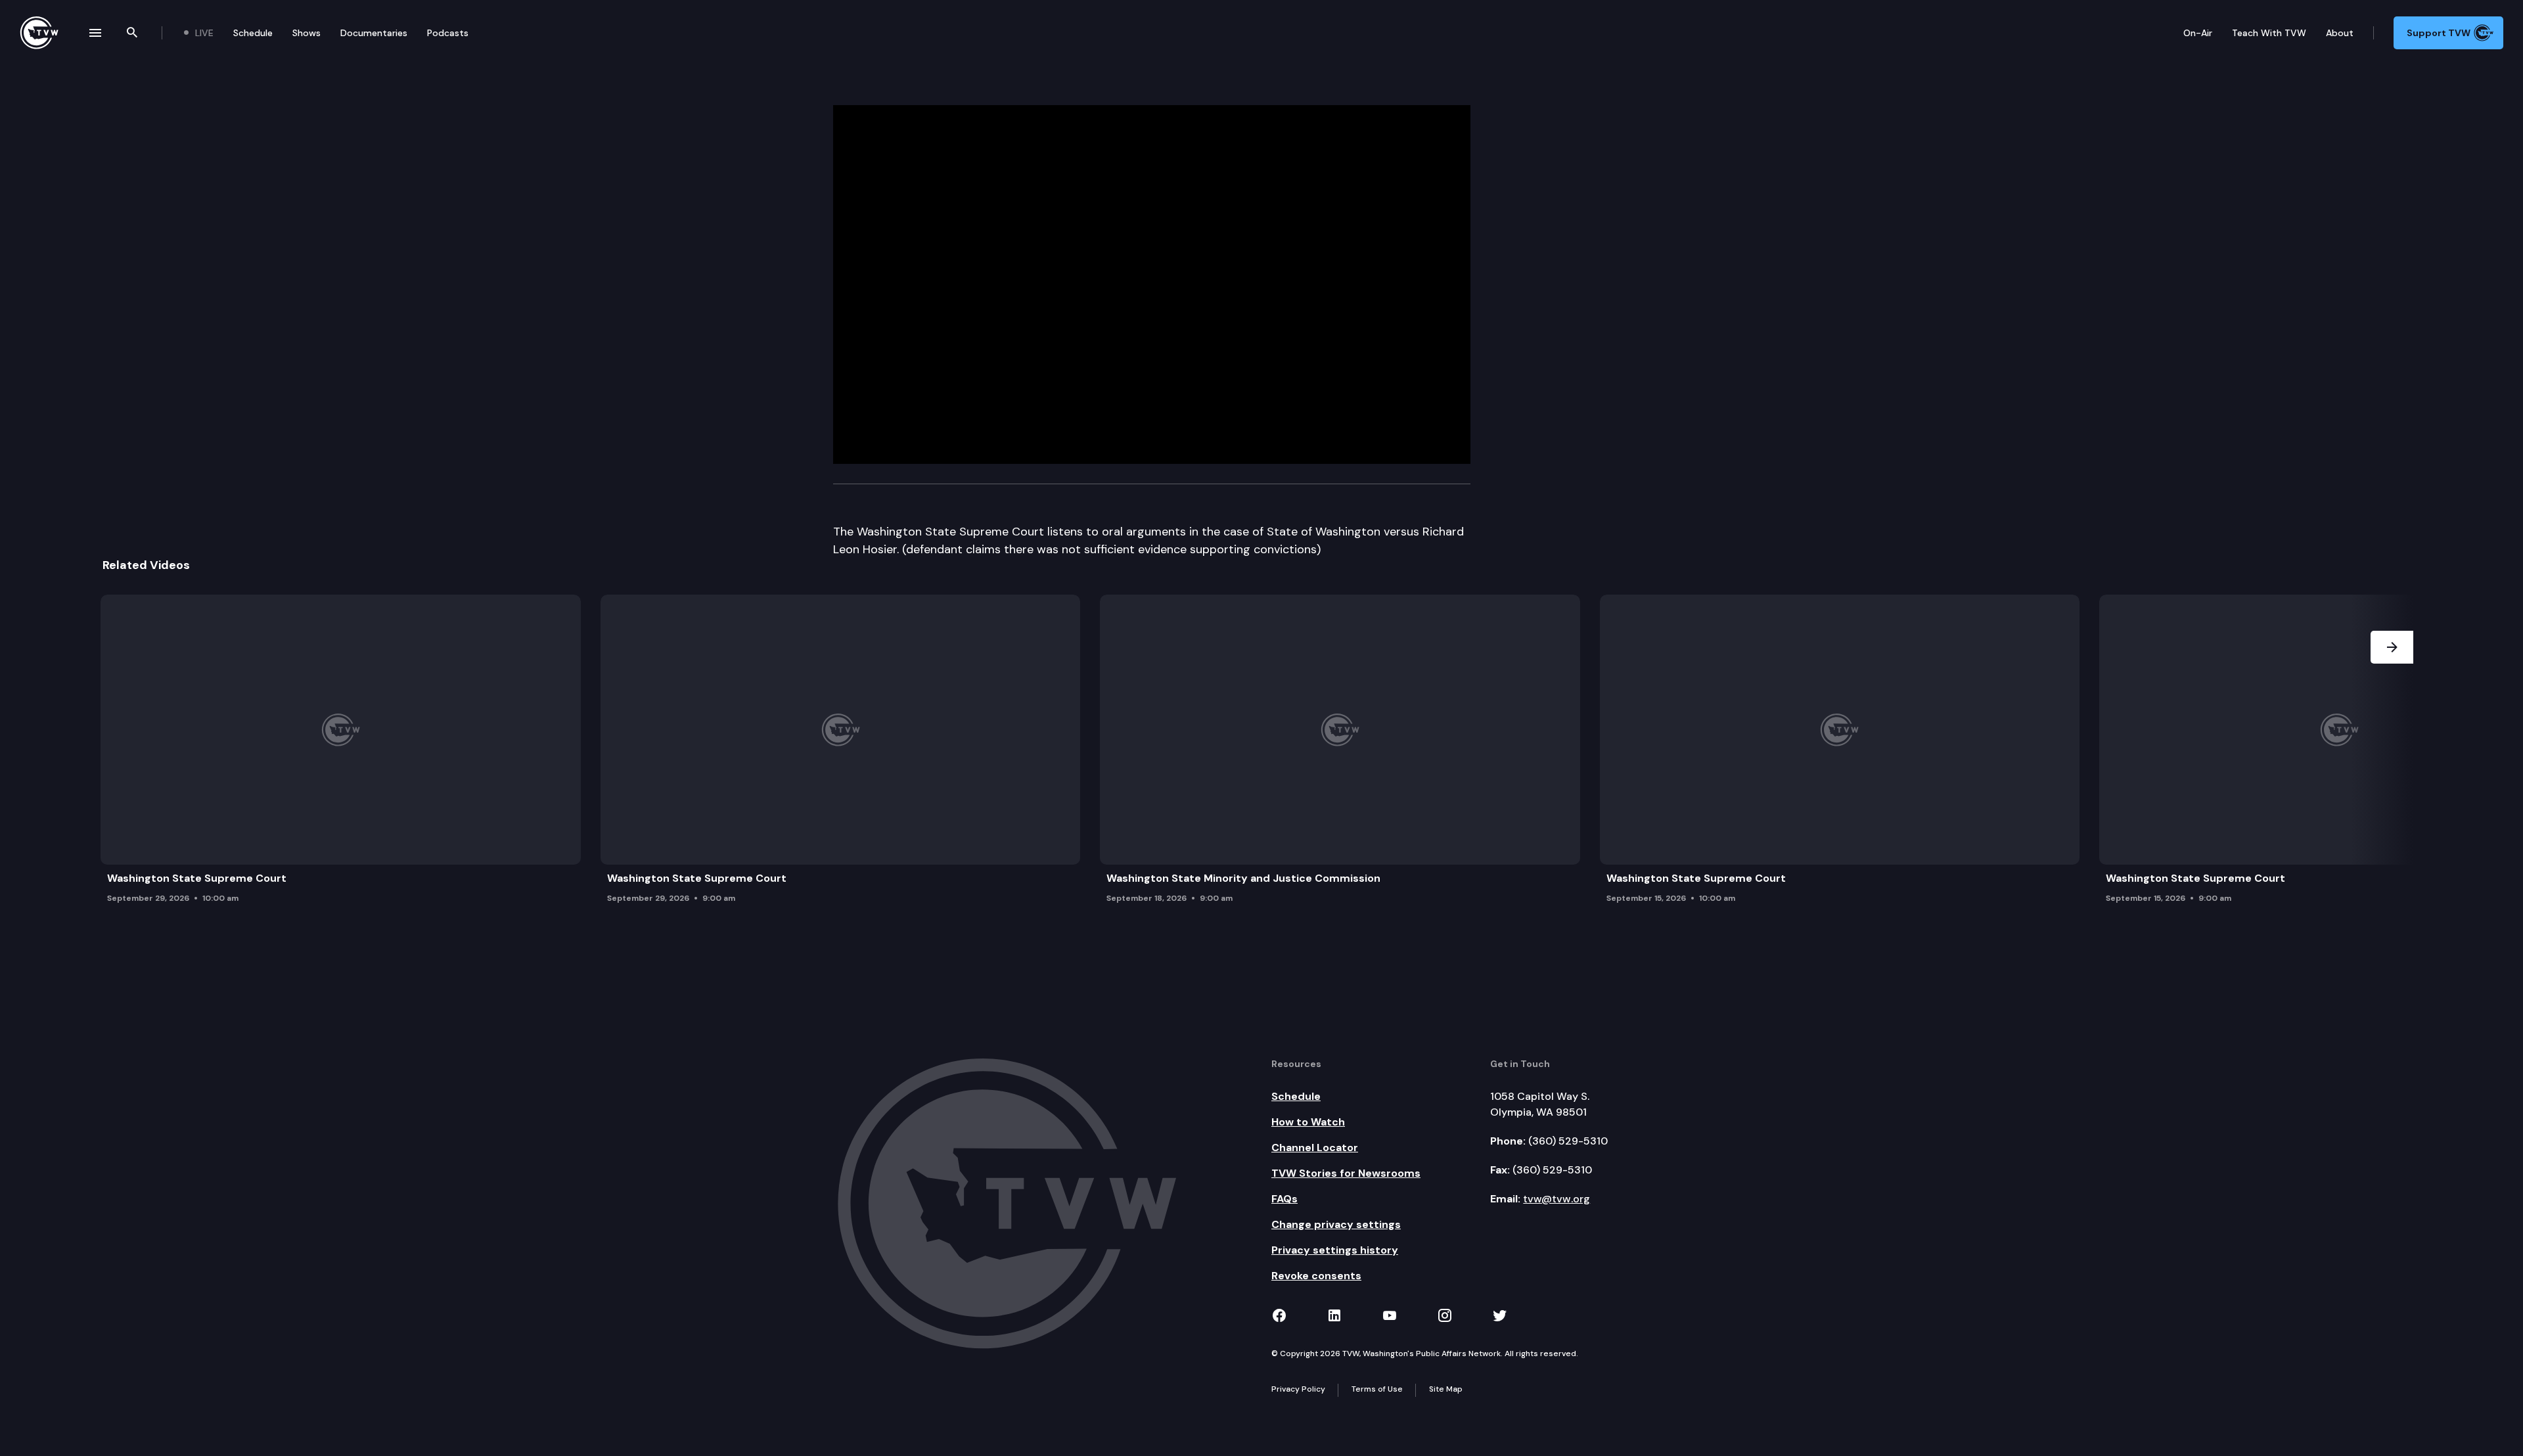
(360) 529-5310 (1568, 1141)
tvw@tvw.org (1557, 1199)
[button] (2392, 753)
